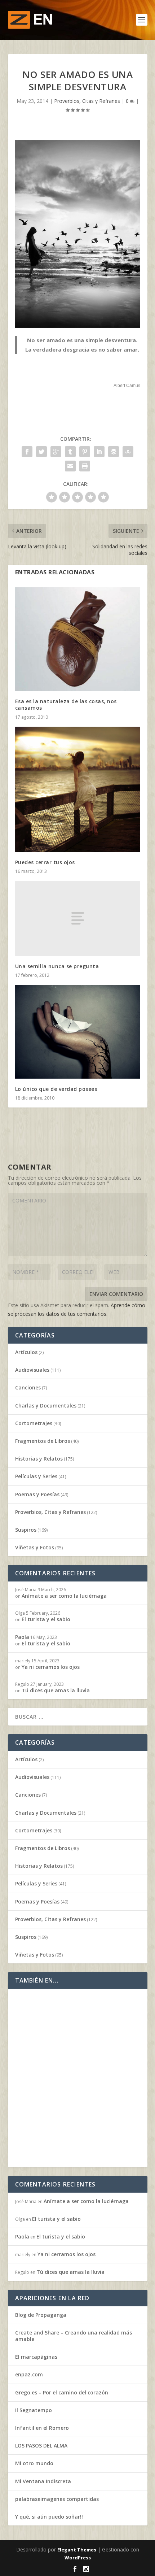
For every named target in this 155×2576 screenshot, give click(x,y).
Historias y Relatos (39, 1459)
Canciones (28, 1387)
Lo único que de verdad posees (56, 1089)
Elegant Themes (77, 2550)
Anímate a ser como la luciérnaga (64, 1596)
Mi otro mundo (34, 2463)
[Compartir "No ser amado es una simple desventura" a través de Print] (85, 466)
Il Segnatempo (34, 2410)
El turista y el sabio (46, 1619)
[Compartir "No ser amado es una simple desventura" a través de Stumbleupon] (128, 452)
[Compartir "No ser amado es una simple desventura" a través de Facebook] (27, 452)
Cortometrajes (34, 1423)
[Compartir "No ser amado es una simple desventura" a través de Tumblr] (70, 452)
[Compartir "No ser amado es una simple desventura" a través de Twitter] (41, 452)
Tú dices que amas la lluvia (56, 1690)
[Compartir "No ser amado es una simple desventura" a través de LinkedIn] (99, 452)
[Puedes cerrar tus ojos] (78, 789)
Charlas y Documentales (46, 1406)
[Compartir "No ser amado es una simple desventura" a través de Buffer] (114, 452)
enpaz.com (29, 2374)
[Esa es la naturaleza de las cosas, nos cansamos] (78, 639)
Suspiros (26, 1530)
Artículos (26, 1352)
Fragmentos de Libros (43, 1441)
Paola (22, 1637)
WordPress (78, 2558)
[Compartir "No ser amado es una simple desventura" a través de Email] (70, 466)
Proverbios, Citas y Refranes (87, 101)
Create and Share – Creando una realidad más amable (74, 2336)
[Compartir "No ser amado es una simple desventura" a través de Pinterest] (85, 452)
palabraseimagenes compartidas (57, 2499)
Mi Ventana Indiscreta (43, 2481)
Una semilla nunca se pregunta (57, 966)
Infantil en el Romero (42, 2428)
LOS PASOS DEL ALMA (41, 2446)
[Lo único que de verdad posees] (78, 1032)
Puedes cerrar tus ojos (45, 862)
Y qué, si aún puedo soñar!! (49, 2517)
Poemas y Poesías (37, 1494)
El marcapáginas (36, 2357)
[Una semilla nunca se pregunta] (78, 918)
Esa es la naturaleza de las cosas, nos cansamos (66, 704)
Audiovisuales (32, 1370)
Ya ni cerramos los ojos (51, 1667)
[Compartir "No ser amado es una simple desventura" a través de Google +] (56, 452)
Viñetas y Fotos (35, 1547)
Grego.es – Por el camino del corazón (62, 2392)
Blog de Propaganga (41, 2315)
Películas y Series (36, 1476)
